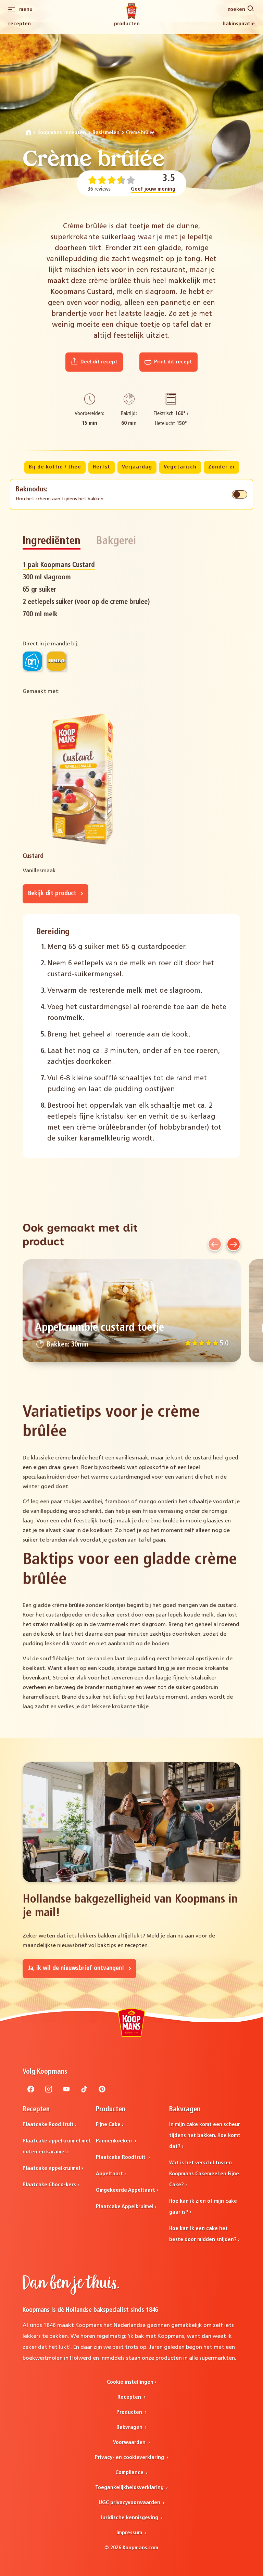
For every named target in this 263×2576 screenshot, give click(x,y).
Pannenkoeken (115, 2141)
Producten (127, 24)
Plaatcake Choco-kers (49, 2185)
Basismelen (106, 133)
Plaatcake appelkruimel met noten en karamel (57, 2147)
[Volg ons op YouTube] (66, 2091)
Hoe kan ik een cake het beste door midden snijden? (203, 2234)
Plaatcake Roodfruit (121, 2158)
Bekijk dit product (53, 894)
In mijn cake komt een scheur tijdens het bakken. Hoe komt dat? (205, 2136)
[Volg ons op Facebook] (31, 2091)
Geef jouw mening (153, 189)
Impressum (130, 2533)
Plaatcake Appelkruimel (125, 2207)
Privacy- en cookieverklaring (130, 2458)
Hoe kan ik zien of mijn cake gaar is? (203, 2207)
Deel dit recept (98, 362)
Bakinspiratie (239, 24)
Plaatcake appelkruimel (51, 2168)
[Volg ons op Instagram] (49, 2091)
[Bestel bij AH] (32, 661)
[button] (215, 1244)
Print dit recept (172, 362)
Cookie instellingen (130, 2382)
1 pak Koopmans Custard (59, 565)
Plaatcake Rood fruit (48, 2125)
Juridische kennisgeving (130, 2518)
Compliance (130, 2473)
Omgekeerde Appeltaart (126, 2190)
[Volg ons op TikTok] (84, 2091)
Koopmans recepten (62, 133)
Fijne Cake (108, 2125)
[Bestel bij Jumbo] (57, 661)
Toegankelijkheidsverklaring (130, 2488)
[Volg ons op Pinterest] (102, 2091)
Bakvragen (130, 2427)
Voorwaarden (130, 2443)
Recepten (20, 24)
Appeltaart (109, 2174)
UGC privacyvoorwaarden (130, 2503)
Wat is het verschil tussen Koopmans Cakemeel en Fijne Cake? (204, 2174)
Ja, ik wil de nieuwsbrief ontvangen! (77, 1968)
